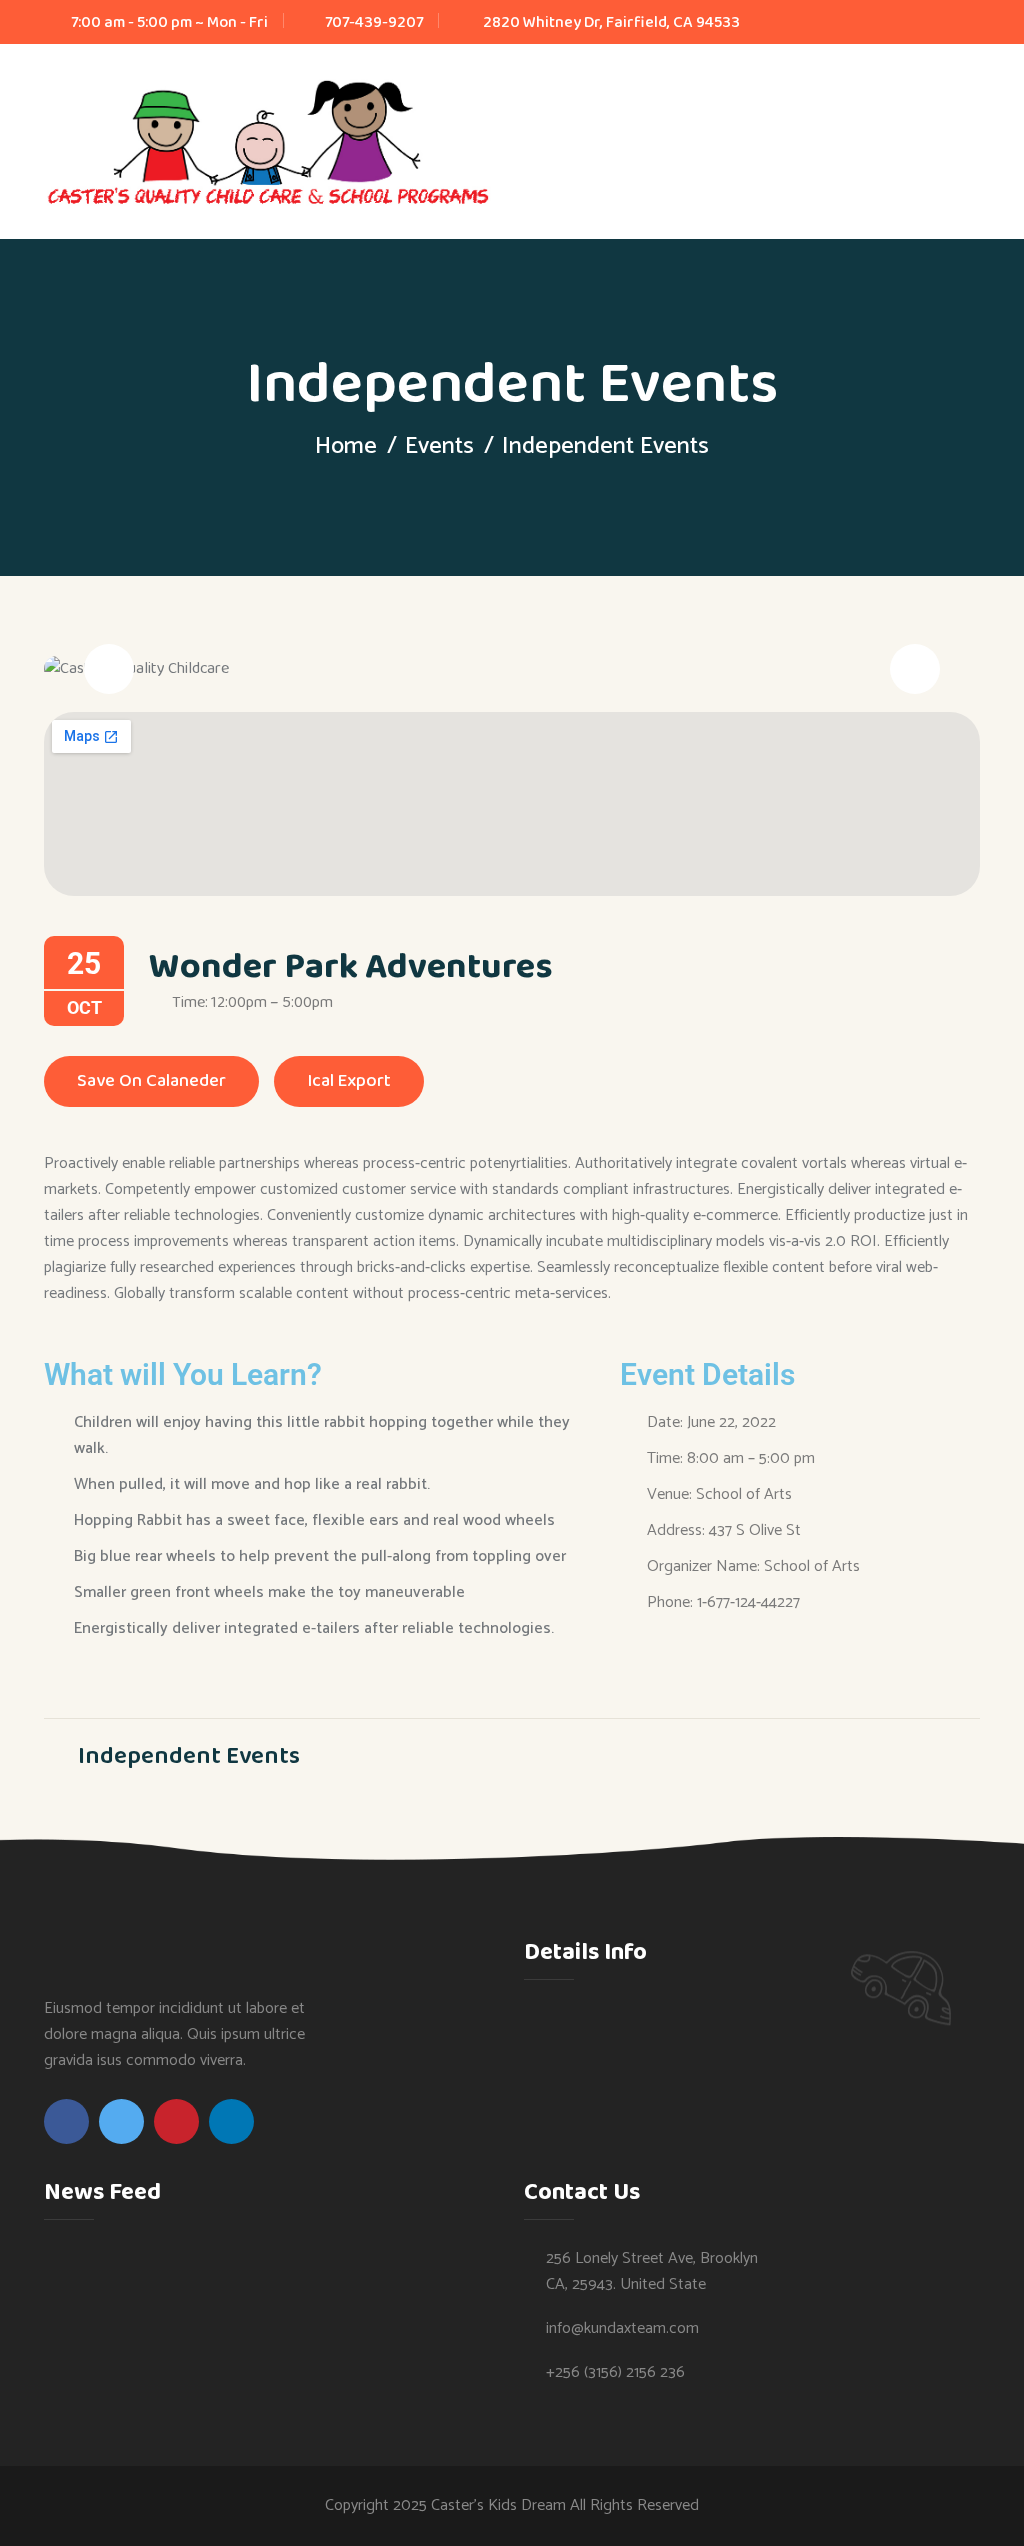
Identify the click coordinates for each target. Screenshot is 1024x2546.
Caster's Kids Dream (498, 2505)
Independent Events (186, 1755)
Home (346, 446)
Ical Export (349, 1081)
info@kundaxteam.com (622, 2329)
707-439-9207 (374, 22)
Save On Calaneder (151, 1081)
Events (439, 446)
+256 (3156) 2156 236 (615, 2373)
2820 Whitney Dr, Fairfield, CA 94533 (611, 22)
